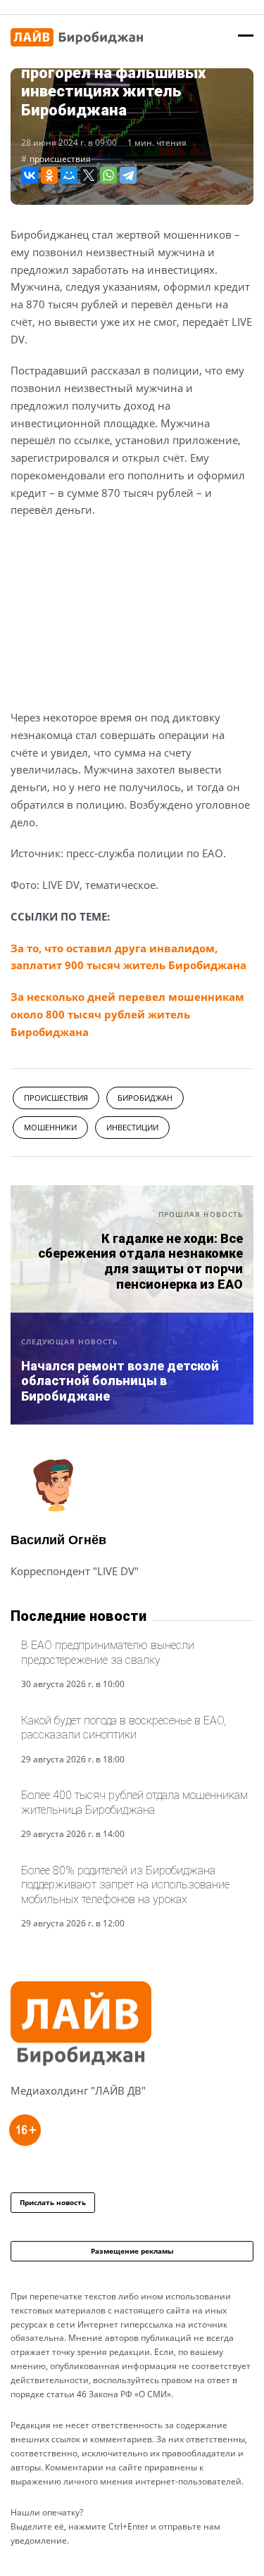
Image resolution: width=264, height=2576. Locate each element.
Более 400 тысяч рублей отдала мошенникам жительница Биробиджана (134, 1802)
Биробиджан (145, 1098)
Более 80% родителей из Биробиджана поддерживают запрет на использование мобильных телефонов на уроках (125, 1885)
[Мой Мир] (69, 175)
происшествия (60, 159)
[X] (89, 175)
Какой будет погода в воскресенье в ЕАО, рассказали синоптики (124, 1728)
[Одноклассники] (49, 175)
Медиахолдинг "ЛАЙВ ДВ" (78, 2090)
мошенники (50, 1127)
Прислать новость (53, 2202)
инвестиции (132, 1127)
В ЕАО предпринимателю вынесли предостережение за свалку (108, 1652)
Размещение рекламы (132, 2251)
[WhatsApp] (108, 175)
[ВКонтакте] (30, 175)
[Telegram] (128, 175)
